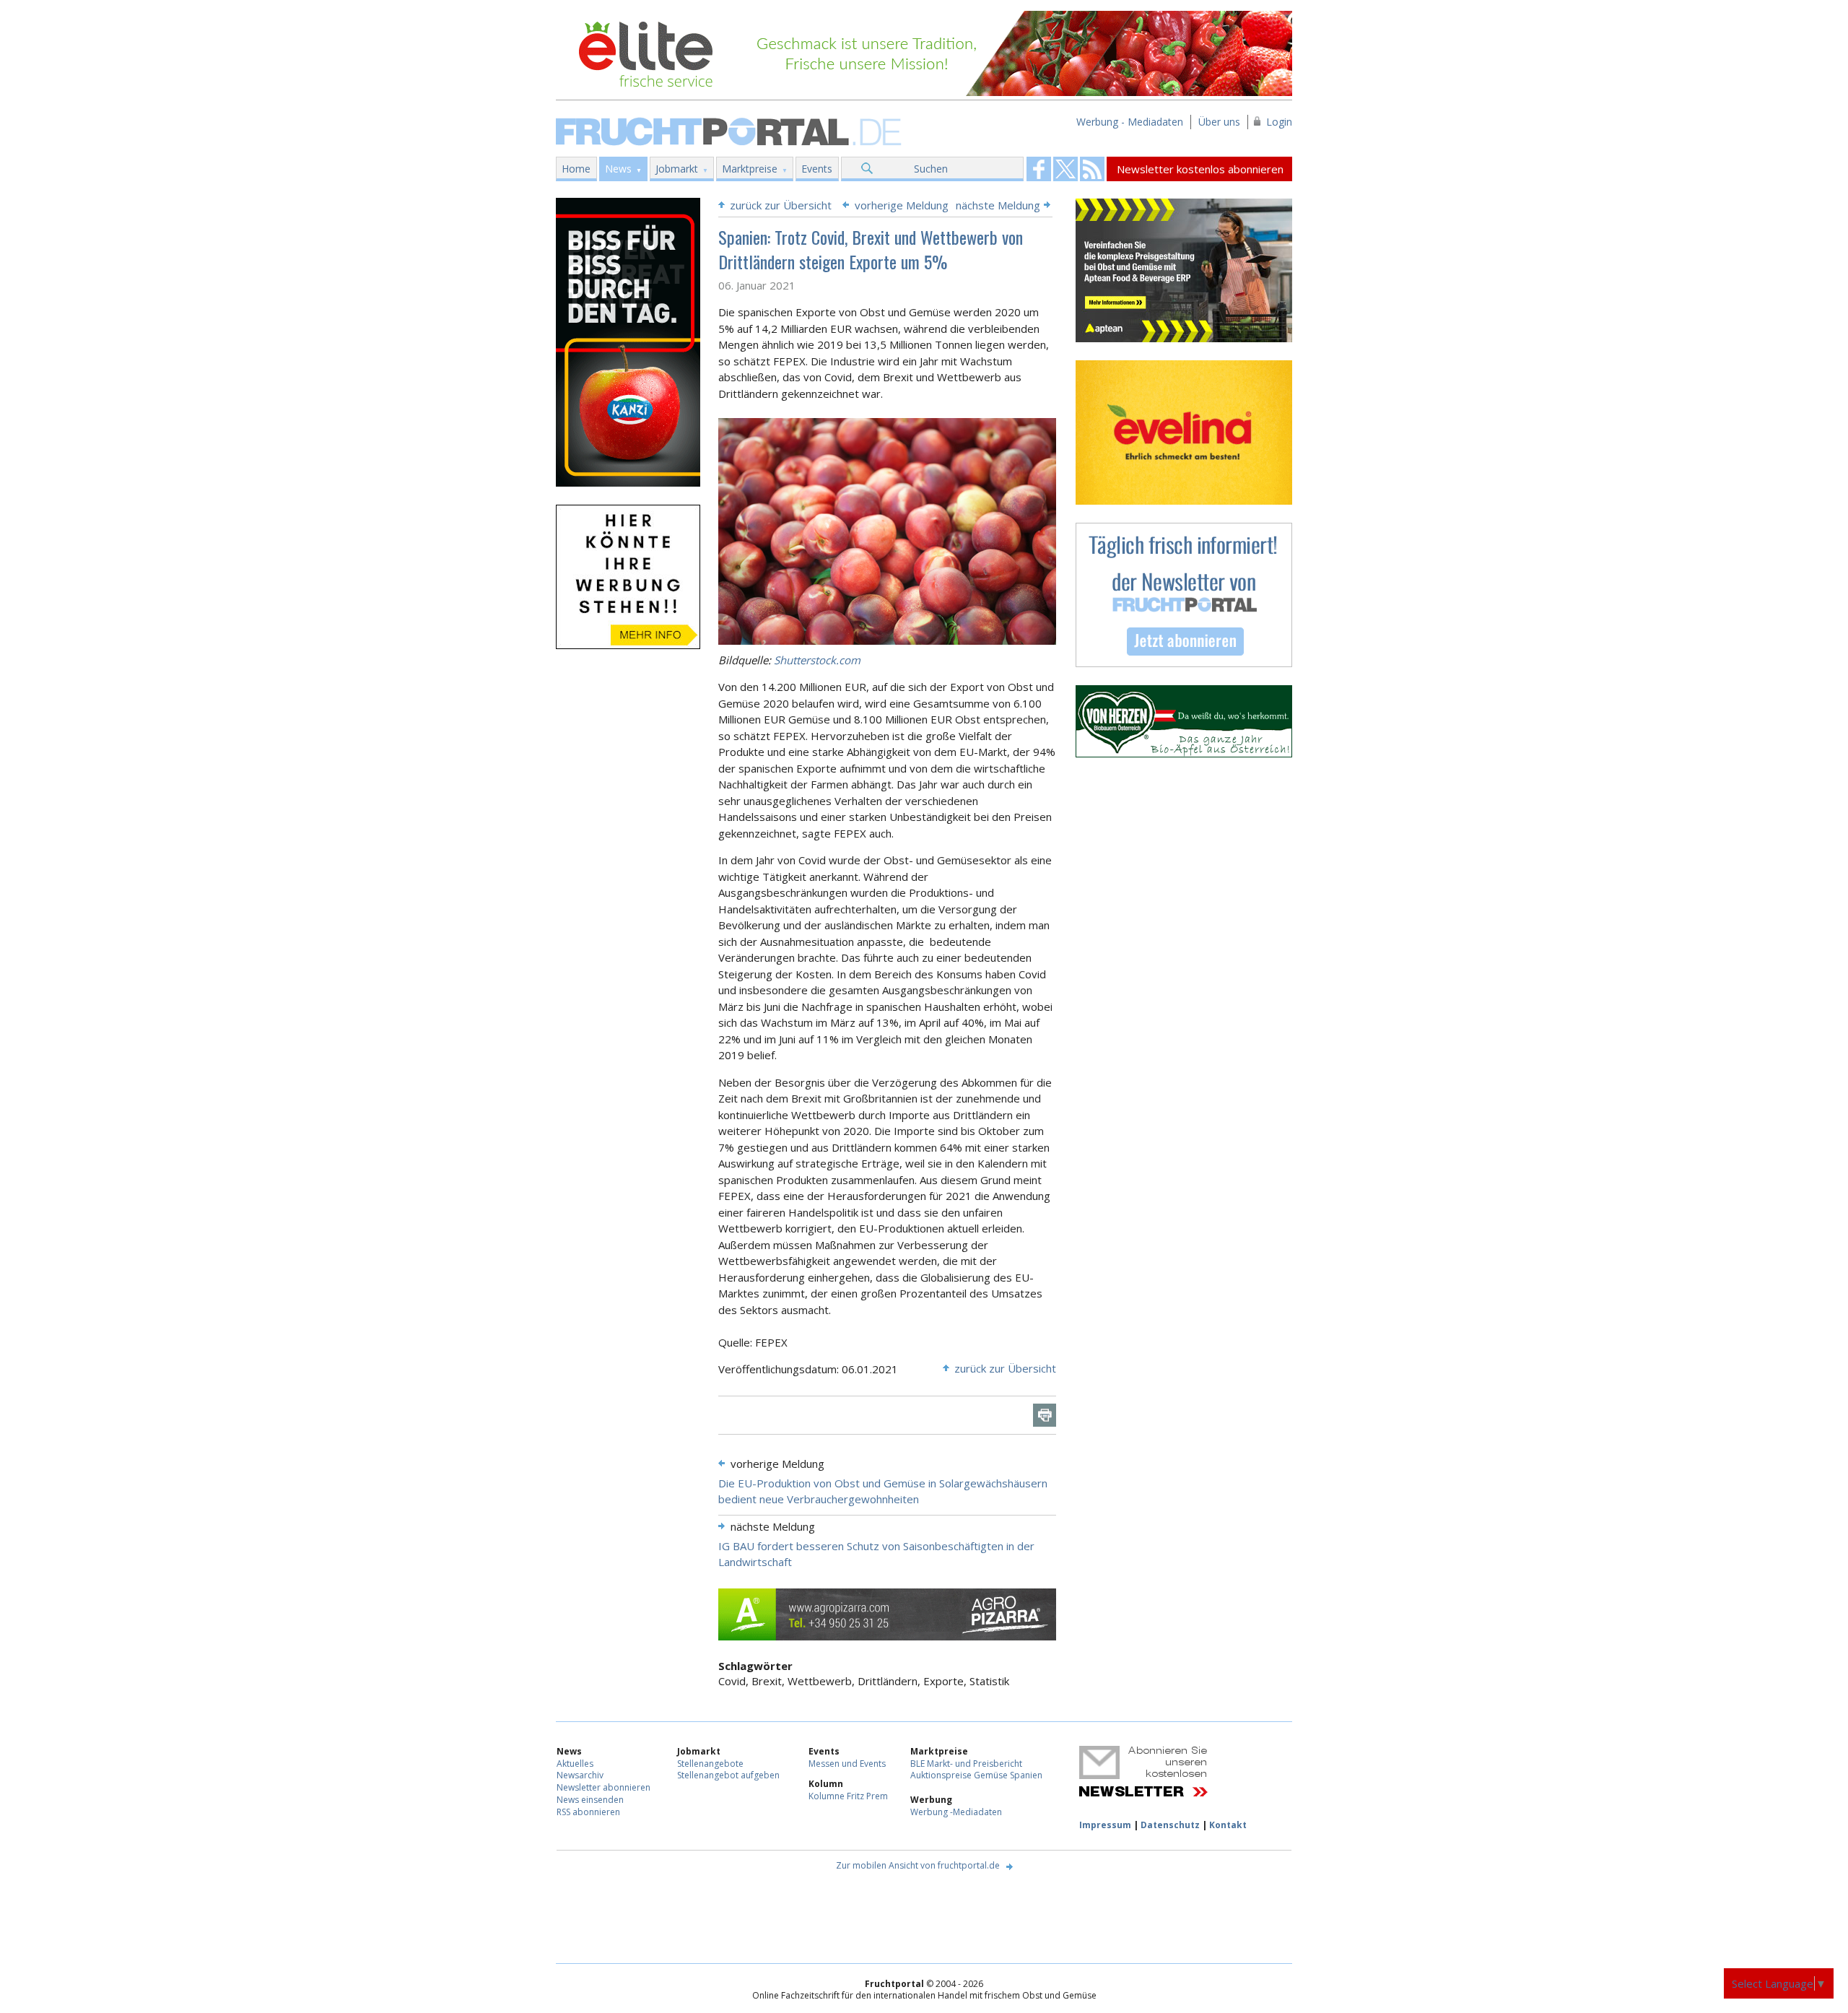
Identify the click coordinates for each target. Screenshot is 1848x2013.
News (618, 169)
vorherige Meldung (902, 205)
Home (576, 169)
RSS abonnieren (588, 1812)
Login (1279, 122)
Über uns (1219, 122)
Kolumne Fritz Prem (848, 1796)
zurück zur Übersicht (781, 205)
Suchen (931, 169)
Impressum (1105, 1825)
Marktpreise (750, 169)
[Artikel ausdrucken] (1045, 1415)
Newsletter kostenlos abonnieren (1200, 169)
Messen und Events (847, 1764)
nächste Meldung (998, 205)
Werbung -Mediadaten (956, 1812)
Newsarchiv (580, 1775)
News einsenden (590, 1800)
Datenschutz (1170, 1825)
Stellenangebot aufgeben (728, 1775)
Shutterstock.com (817, 660)
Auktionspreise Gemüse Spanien (976, 1775)
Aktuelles (575, 1764)
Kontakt (1228, 1825)
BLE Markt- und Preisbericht (966, 1764)
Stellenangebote (710, 1764)
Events (817, 169)
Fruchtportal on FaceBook (1039, 169)
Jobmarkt (677, 169)
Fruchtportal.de (731, 130)
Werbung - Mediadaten (1130, 122)
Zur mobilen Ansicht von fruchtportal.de (918, 1865)
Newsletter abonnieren (603, 1787)
